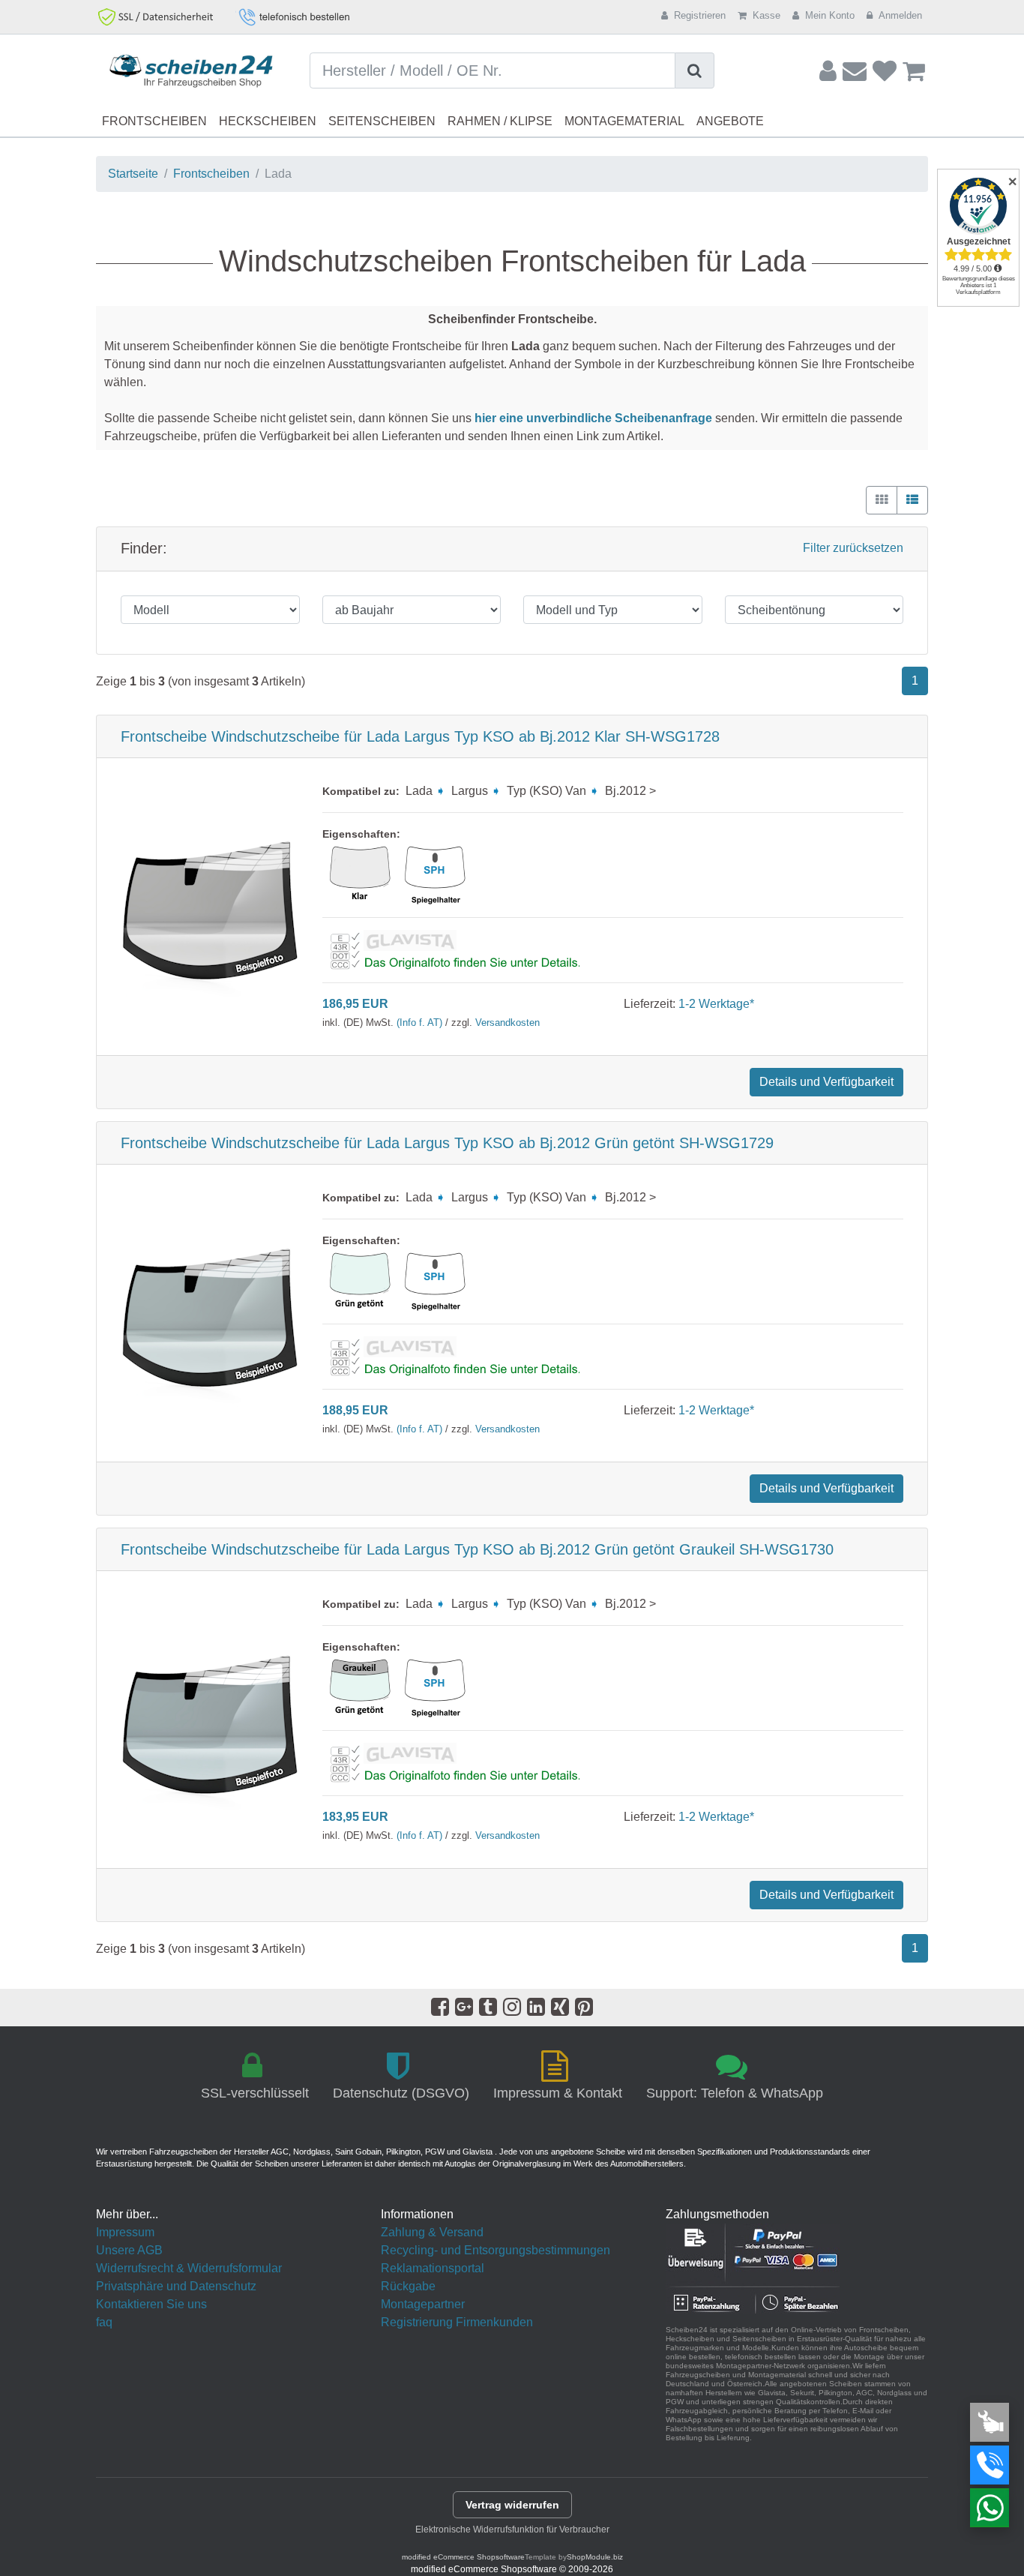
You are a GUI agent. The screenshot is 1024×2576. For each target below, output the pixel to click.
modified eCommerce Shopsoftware (463, 2557)
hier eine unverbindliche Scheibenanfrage (593, 418)
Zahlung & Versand (432, 2232)
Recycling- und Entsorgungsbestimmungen (496, 2250)
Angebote (730, 121)
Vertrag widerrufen (512, 2505)
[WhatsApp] (990, 2508)
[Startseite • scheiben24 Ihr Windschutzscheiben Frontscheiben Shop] (192, 72)
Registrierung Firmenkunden (457, 2322)
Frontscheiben (154, 121)
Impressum (125, 2232)
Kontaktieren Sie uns (151, 2304)
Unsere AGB (129, 2250)
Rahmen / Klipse (500, 121)
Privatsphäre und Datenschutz (176, 2286)
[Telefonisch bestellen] (990, 2465)
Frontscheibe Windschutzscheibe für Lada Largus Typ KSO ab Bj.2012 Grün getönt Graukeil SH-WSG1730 (477, 1549)
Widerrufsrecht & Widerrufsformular (189, 2268)
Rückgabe (408, 2286)
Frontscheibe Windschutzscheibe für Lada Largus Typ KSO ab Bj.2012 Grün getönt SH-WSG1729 (447, 1143)
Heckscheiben (268, 121)
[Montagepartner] (990, 2422)
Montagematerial (624, 121)
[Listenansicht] (912, 500)
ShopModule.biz (595, 2557)
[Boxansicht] (882, 500)
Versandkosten (508, 1023)
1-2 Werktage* (716, 1004)
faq (104, 2322)
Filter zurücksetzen (853, 548)
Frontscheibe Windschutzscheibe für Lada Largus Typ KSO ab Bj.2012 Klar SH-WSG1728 (420, 736)
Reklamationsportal (433, 2268)
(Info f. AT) (419, 1023)
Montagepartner (423, 2304)
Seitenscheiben (382, 121)
